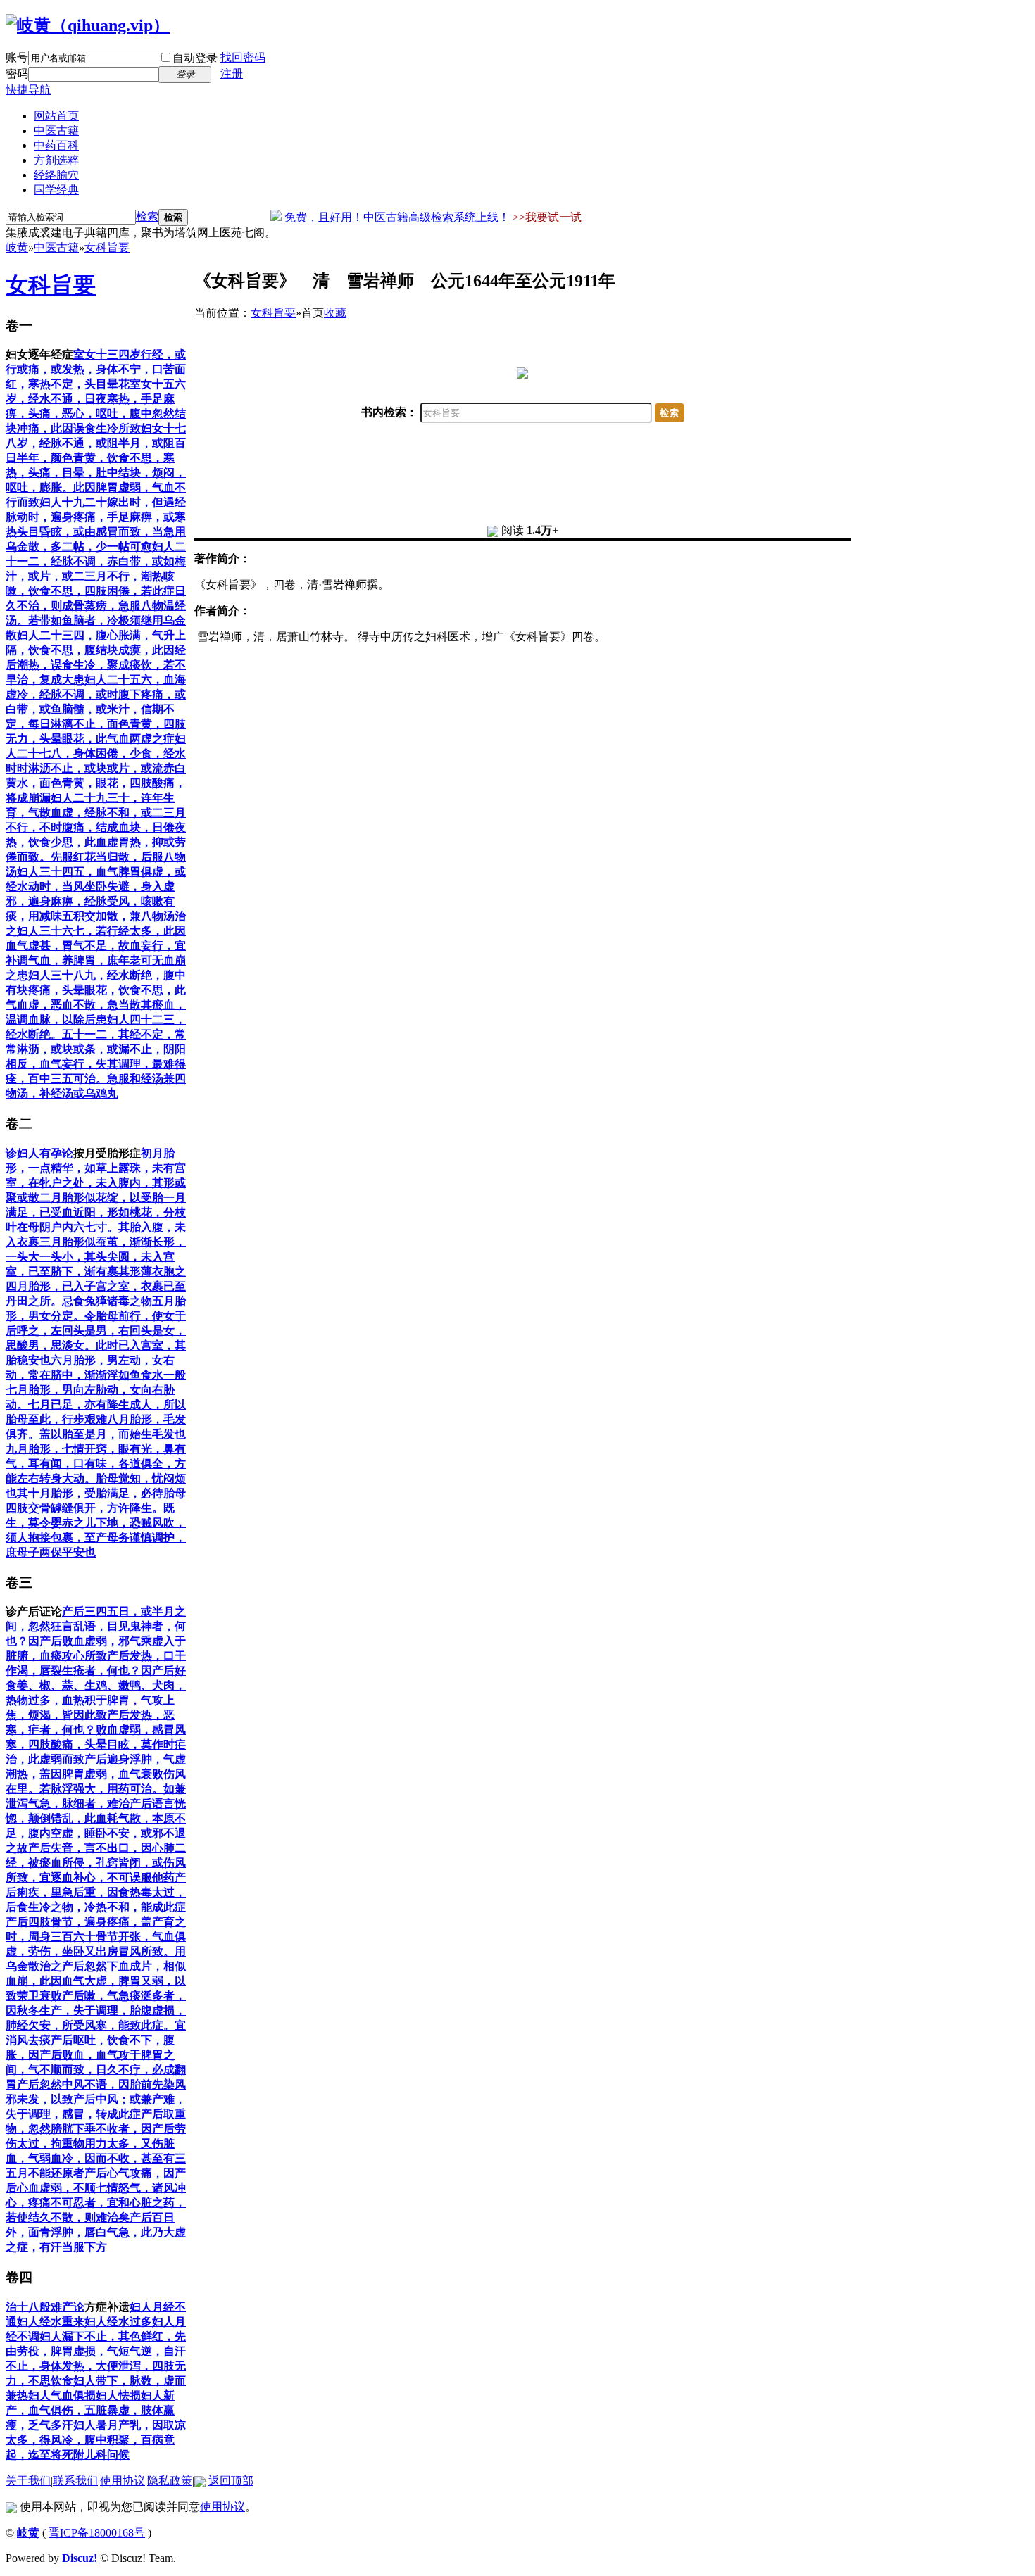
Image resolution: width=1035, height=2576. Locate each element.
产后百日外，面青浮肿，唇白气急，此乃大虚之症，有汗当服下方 (96, 2232)
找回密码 (243, 57)
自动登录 (195, 58)
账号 (17, 57)
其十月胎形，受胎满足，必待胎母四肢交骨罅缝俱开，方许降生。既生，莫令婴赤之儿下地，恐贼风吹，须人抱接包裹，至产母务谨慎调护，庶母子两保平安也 (96, 1523)
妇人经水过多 (118, 2322)
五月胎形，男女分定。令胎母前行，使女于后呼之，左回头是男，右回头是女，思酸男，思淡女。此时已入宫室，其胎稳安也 (96, 1331)
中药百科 (56, 145)
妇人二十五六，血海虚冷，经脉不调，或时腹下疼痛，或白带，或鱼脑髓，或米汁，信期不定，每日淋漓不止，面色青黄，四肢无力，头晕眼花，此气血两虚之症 (96, 709)
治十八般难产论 (45, 2307)
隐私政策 (170, 2481)
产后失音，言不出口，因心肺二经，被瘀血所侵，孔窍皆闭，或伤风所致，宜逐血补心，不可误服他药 (96, 1863)
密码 (17, 74)
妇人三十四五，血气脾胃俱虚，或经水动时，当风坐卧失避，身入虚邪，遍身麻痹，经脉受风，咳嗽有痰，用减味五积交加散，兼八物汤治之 (96, 901)
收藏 (335, 313)
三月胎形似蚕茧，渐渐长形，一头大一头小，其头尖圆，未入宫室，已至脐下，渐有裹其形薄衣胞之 (96, 1257)
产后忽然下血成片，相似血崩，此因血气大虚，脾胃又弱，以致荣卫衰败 (96, 1981)
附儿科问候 (101, 2455)
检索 (147, 216)
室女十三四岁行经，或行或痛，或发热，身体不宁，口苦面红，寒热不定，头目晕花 (96, 369)
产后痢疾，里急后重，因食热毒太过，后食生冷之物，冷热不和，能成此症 (96, 1892)
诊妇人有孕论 (39, 1153)
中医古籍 (56, 131)
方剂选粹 (56, 160)
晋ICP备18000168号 (97, 2533)
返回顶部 (231, 2481)
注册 (232, 74)
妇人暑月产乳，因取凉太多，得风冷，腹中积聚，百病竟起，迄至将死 (96, 2440)
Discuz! (80, 2558)
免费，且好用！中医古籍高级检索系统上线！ (397, 217)
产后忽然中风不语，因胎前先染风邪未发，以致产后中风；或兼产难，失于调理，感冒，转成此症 (96, 2099)
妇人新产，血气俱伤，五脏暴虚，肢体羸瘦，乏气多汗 (90, 2410)
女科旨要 (107, 247)
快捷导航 (28, 90)
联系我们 (75, 2481)
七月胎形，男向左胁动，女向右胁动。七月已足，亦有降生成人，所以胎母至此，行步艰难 (96, 1404)
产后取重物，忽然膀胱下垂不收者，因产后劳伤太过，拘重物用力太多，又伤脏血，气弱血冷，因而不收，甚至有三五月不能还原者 (96, 2143)
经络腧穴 (56, 175)
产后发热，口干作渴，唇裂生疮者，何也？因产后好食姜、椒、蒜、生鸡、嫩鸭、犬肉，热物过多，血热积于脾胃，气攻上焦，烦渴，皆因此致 (96, 1685)
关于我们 (28, 2481)
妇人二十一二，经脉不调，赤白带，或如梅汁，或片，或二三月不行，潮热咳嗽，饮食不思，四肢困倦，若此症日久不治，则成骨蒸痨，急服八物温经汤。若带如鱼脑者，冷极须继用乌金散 (96, 591)
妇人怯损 (118, 2395)
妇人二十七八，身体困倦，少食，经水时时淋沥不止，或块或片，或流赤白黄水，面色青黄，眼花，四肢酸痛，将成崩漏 (96, 768)
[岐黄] (88, 25)
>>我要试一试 (547, 217)
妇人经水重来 (51, 2322)
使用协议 (123, 2481)
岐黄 (17, 247)
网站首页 (56, 116)
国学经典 (56, 190)
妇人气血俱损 (62, 2395)
